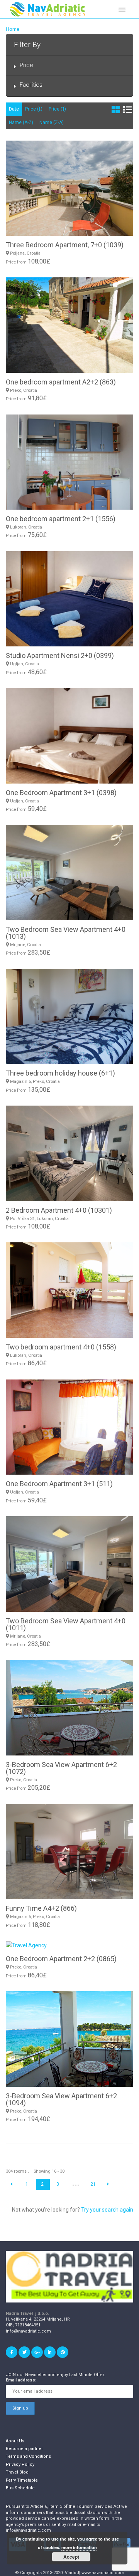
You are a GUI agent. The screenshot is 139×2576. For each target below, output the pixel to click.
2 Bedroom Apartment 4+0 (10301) (59, 1210)
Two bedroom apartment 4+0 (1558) (61, 1347)
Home (13, 29)
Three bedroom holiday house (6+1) (60, 1073)
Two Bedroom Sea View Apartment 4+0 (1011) (66, 1624)
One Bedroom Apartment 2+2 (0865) (61, 1959)
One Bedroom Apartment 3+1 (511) (59, 1484)
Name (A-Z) (21, 123)
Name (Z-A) (52, 123)
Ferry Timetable (22, 2480)
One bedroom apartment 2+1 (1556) (61, 519)
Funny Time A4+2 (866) (41, 1908)
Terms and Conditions (28, 2456)
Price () (34, 109)
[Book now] (69, 1945)
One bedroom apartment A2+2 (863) (61, 382)
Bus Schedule (20, 2488)
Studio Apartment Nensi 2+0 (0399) (60, 655)
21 (93, 2184)
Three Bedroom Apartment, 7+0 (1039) (65, 245)
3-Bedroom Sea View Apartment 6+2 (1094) (61, 2099)
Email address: (21, 2380)
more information (79, 2547)
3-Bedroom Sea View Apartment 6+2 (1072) (61, 1768)
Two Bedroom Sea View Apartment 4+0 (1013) (66, 933)
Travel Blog (17, 2472)
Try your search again (107, 2210)
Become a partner (24, 2449)
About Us (15, 2441)
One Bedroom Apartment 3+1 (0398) (61, 793)
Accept (71, 2557)
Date (14, 109)
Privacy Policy (20, 2464)
